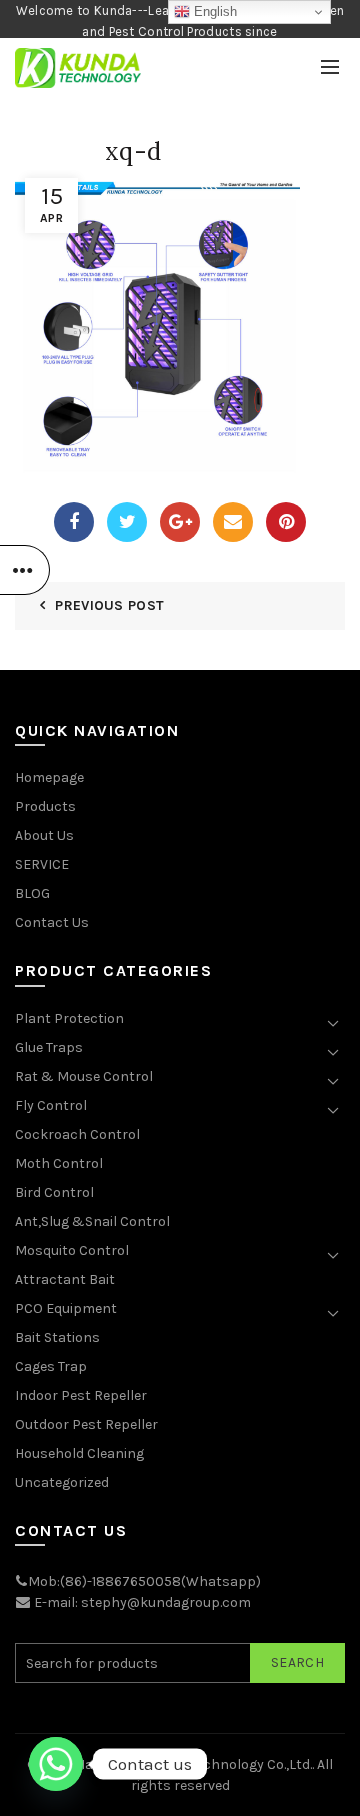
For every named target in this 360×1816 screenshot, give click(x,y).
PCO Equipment (66, 1308)
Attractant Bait (65, 1279)
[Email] (233, 522)
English (213, 11)
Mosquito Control (72, 1250)
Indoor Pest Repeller (81, 1395)
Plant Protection (69, 1018)
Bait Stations (57, 1337)
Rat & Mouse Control (84, 1076)
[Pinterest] (286, 522)
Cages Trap (51, 1366)
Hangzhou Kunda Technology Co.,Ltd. (194, 1764)
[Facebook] (74, 522)
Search (297, 1662)
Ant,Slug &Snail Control (92, 1221)
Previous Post (109, 605)
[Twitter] (127, 522)
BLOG (32, 893)
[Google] (180, 522)
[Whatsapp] (56, 1764)
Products (45, 806)
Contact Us (52, 922)
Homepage (49, 777)
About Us (44, 835)
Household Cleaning (79, 1453)
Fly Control (51, 1105)
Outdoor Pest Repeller (86, 1424)
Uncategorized (62, 1482)
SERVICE (42, 864)
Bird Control (54, 1192)
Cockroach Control (77, 1134)
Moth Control (59, 1163)
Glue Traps (49, 1047)
